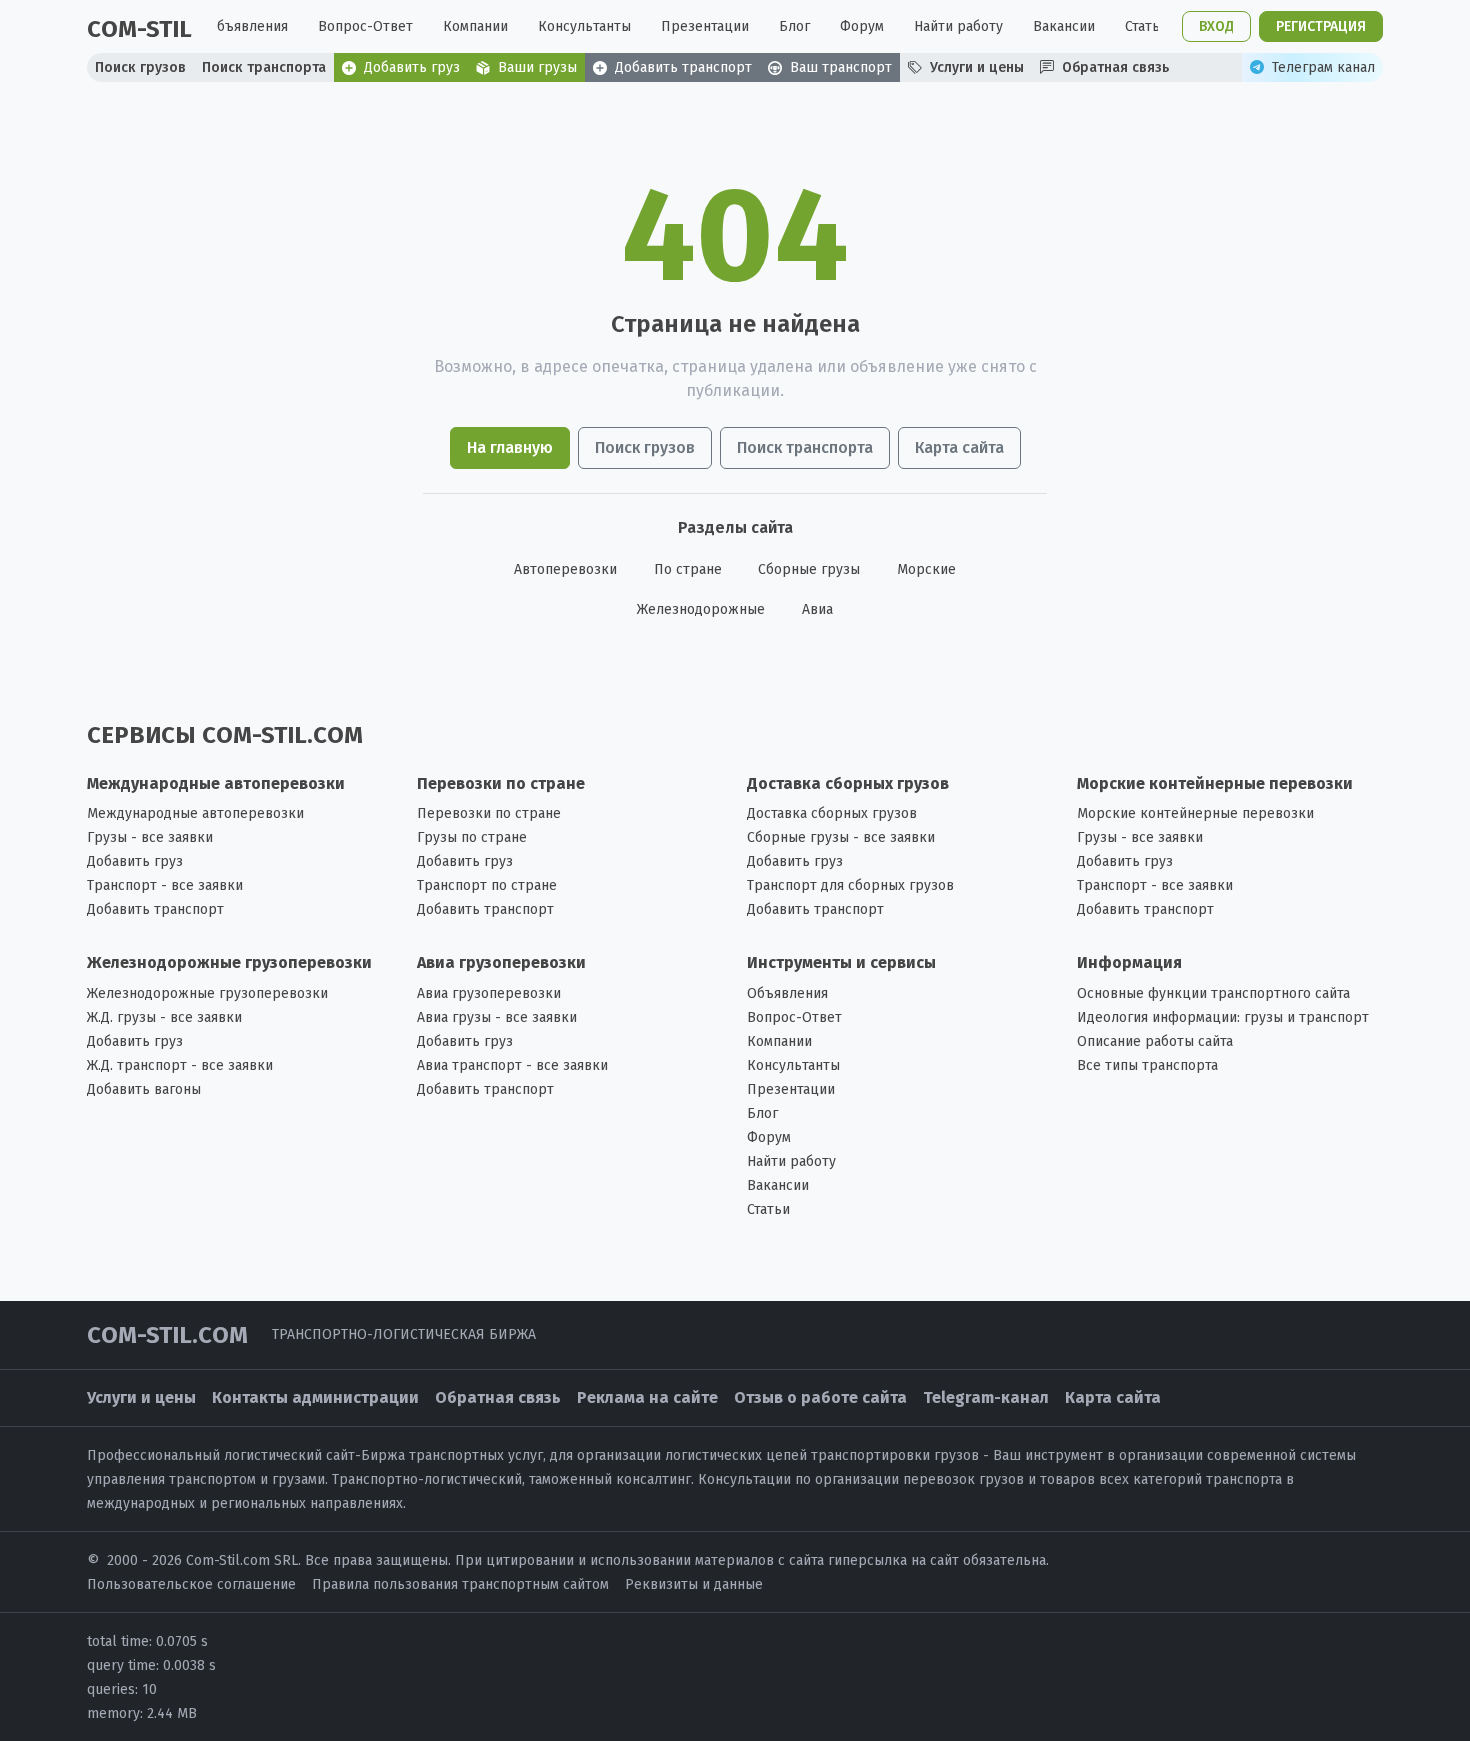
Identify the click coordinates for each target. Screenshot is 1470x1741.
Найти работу (958, 26)
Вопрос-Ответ (365, 26)
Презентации (705, 26)
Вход (1216, 26)
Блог (794, 26)
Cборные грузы (809, 569)
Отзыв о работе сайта (820, 1397)
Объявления (247, 26)
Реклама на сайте (647, 1397)
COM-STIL (139, 29)
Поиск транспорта (805, 447)
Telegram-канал (986, 1397)
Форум (862, 26)
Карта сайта (959, 447)
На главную (510, 447)
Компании (475, 26)
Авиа (817, 609)
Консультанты (584, 26)
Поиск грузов (645, 447)
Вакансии (1064, 26)
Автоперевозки (565, 569)
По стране (688, 569)
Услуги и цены (141, 1397)
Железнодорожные (701, 609)
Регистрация (1321, 26)
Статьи (1146, 26)
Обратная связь (498, 1397)
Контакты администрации (315, 1397)
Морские (926, 569)
